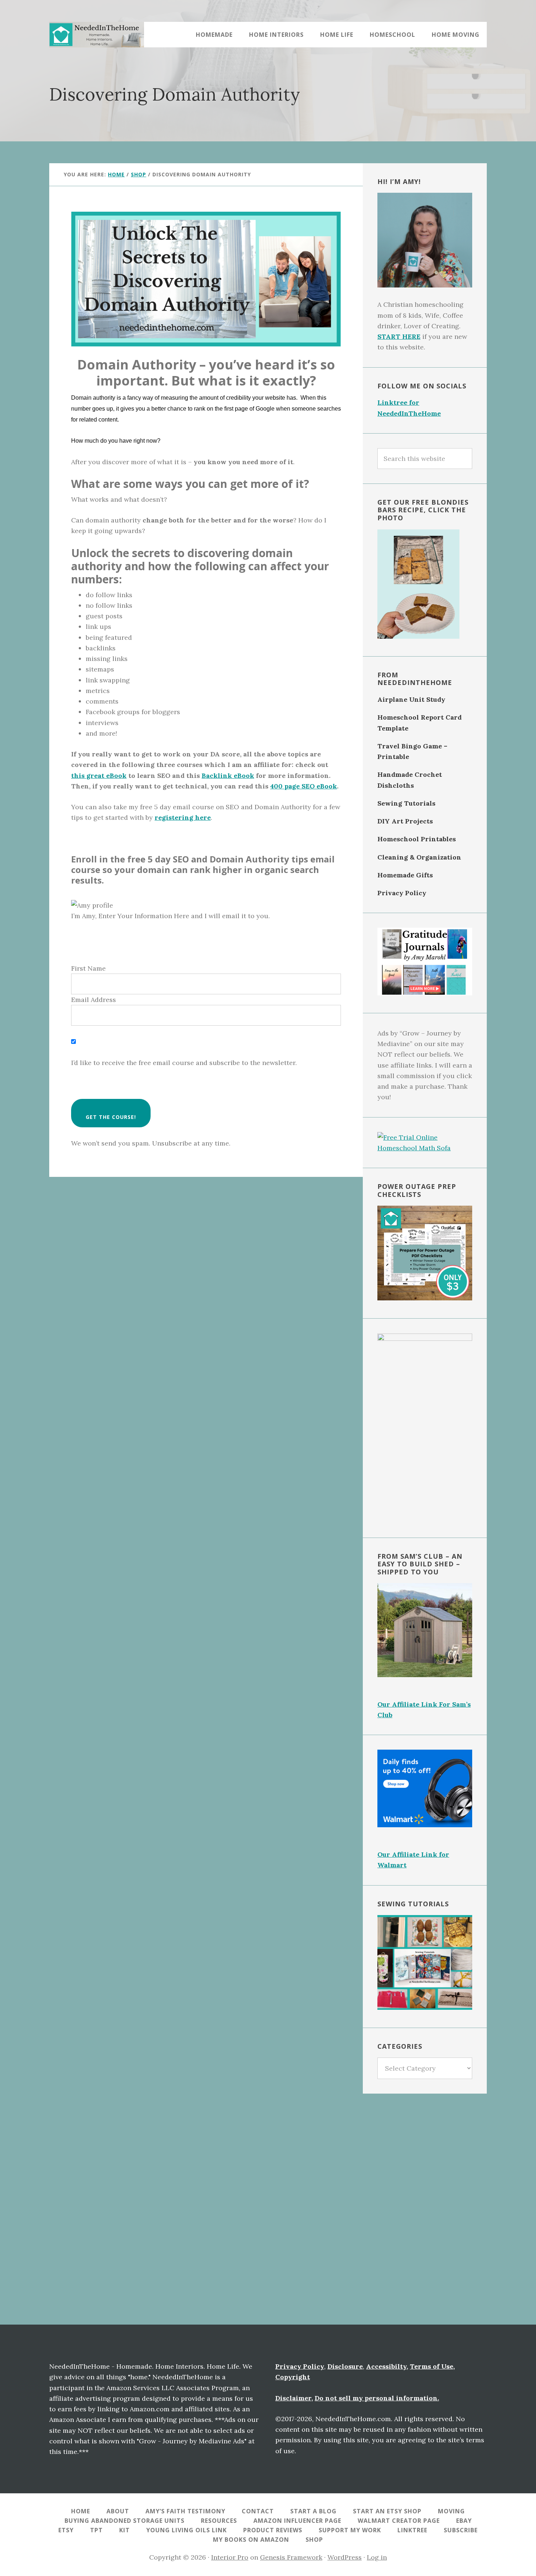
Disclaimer (293, 2398)
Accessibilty (386, 2366)
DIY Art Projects (405, 821)
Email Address (94, 1000)
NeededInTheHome (97, 35)
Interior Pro (230, 2557)
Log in (377, 2557)
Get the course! (111, 1117)
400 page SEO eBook (304, 786)
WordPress (345, 2557)
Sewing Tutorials (406, 803)
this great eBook (99, 776)
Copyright (293, 2377)
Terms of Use (432, 2366)
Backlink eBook (228, 776)
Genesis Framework (291, 2557)
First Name (88, 968)
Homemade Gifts (405, 875)
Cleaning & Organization (419, 857)
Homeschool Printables (417, 839)
